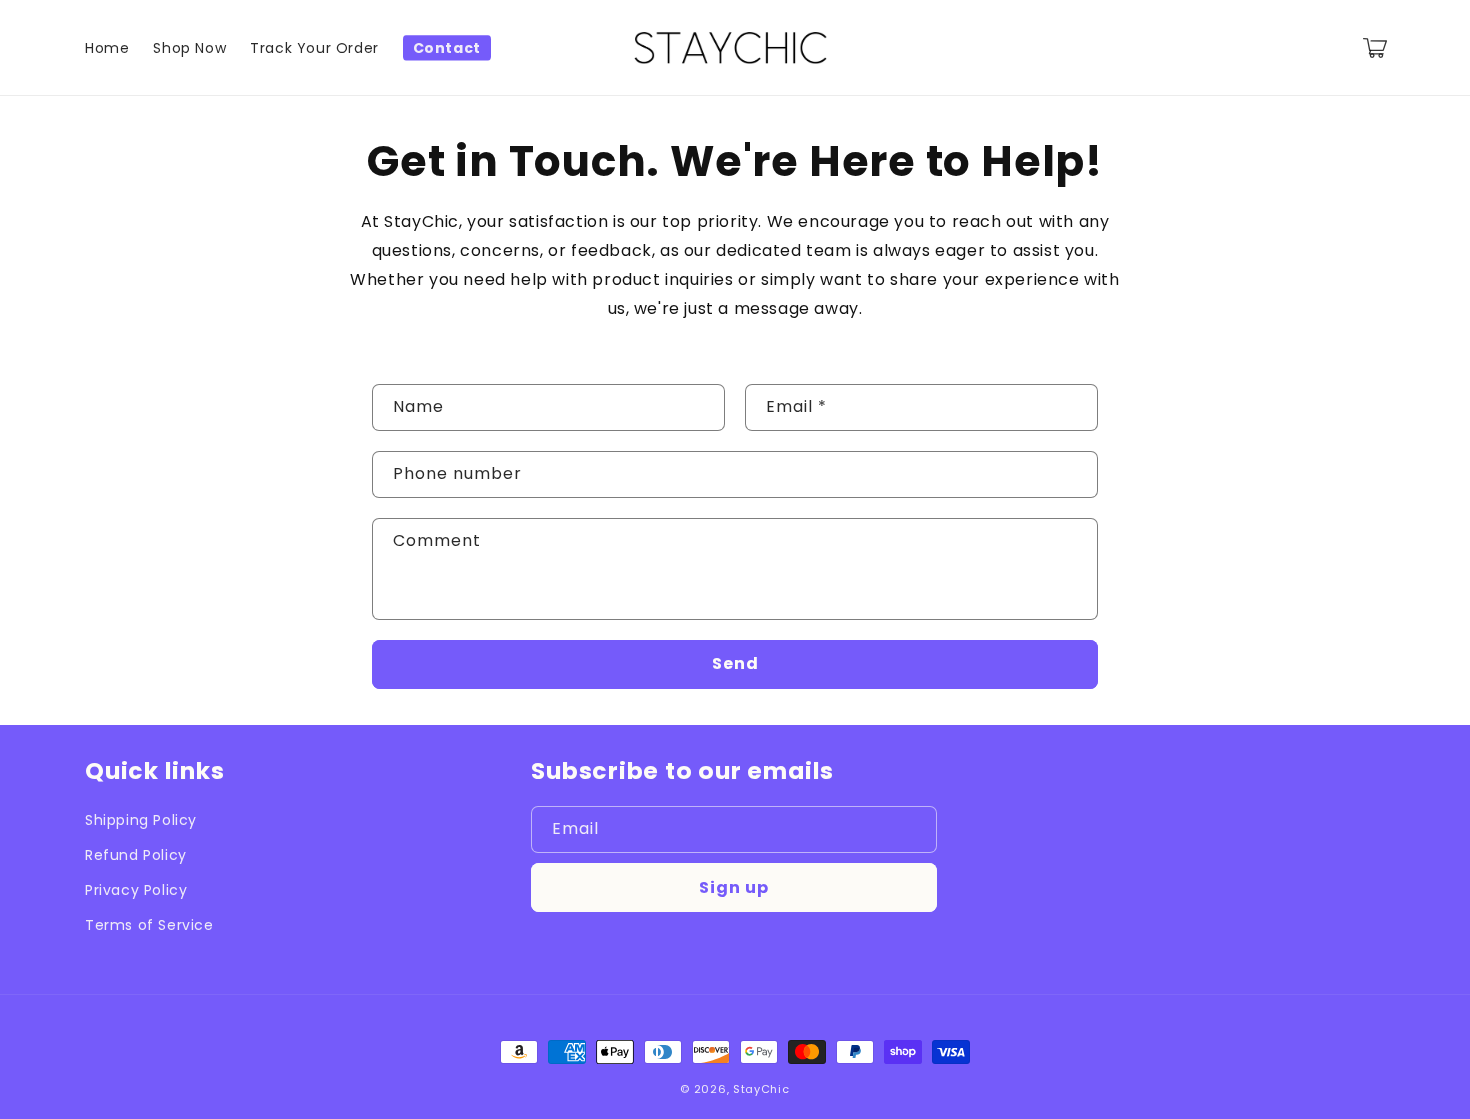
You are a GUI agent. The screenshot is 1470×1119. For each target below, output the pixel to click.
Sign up (734, 887)
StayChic (761, 1089)
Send (735, 663)
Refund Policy (136, 855)
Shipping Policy (141, 820)
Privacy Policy (136, 890)
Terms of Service (149, 925)
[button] (1375, 48)
